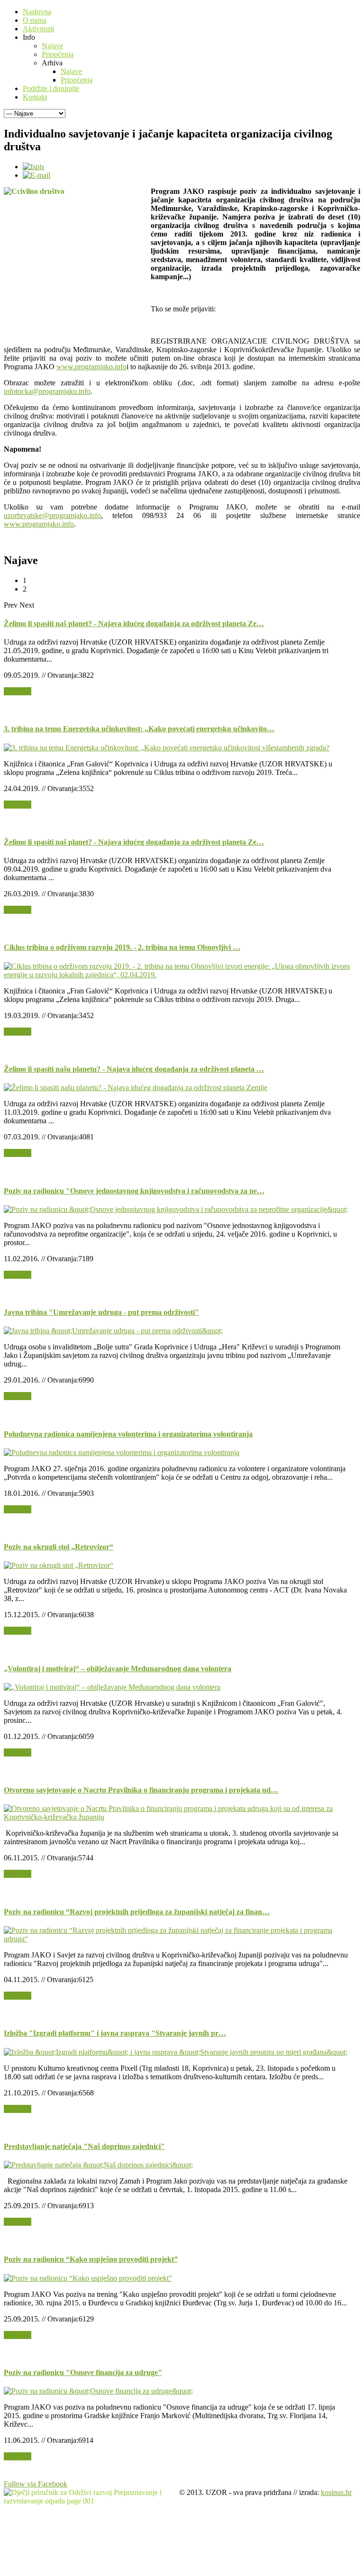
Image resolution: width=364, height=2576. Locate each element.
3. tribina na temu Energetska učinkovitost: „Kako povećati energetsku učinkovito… (139, 729)
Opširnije (18, 691)
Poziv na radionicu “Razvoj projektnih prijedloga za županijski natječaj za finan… (137, 1912)
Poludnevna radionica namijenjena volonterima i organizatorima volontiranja (128, 1434)
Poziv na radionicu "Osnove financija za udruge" (83, 2372)
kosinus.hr (336, 2492)
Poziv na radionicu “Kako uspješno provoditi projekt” (91, 2259)
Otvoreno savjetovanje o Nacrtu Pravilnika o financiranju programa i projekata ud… (141, 1790)
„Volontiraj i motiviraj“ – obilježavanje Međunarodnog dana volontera (118, 1669)
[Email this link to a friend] (36, 175)
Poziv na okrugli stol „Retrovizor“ (59, 1547)
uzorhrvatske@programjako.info (52, 515)
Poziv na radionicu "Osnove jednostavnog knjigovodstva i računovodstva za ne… (134, 1191)
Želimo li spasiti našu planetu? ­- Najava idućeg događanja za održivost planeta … (134, 1069)
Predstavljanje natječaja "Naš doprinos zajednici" (84, 2146)
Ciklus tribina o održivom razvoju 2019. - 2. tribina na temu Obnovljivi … (122, 947)
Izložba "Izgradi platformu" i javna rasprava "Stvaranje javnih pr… (115, 2033)
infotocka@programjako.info (47, 391)
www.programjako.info (91, 367)
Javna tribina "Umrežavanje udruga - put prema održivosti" (101, 1312)
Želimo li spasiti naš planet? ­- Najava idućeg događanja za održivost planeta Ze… (134, 624)
